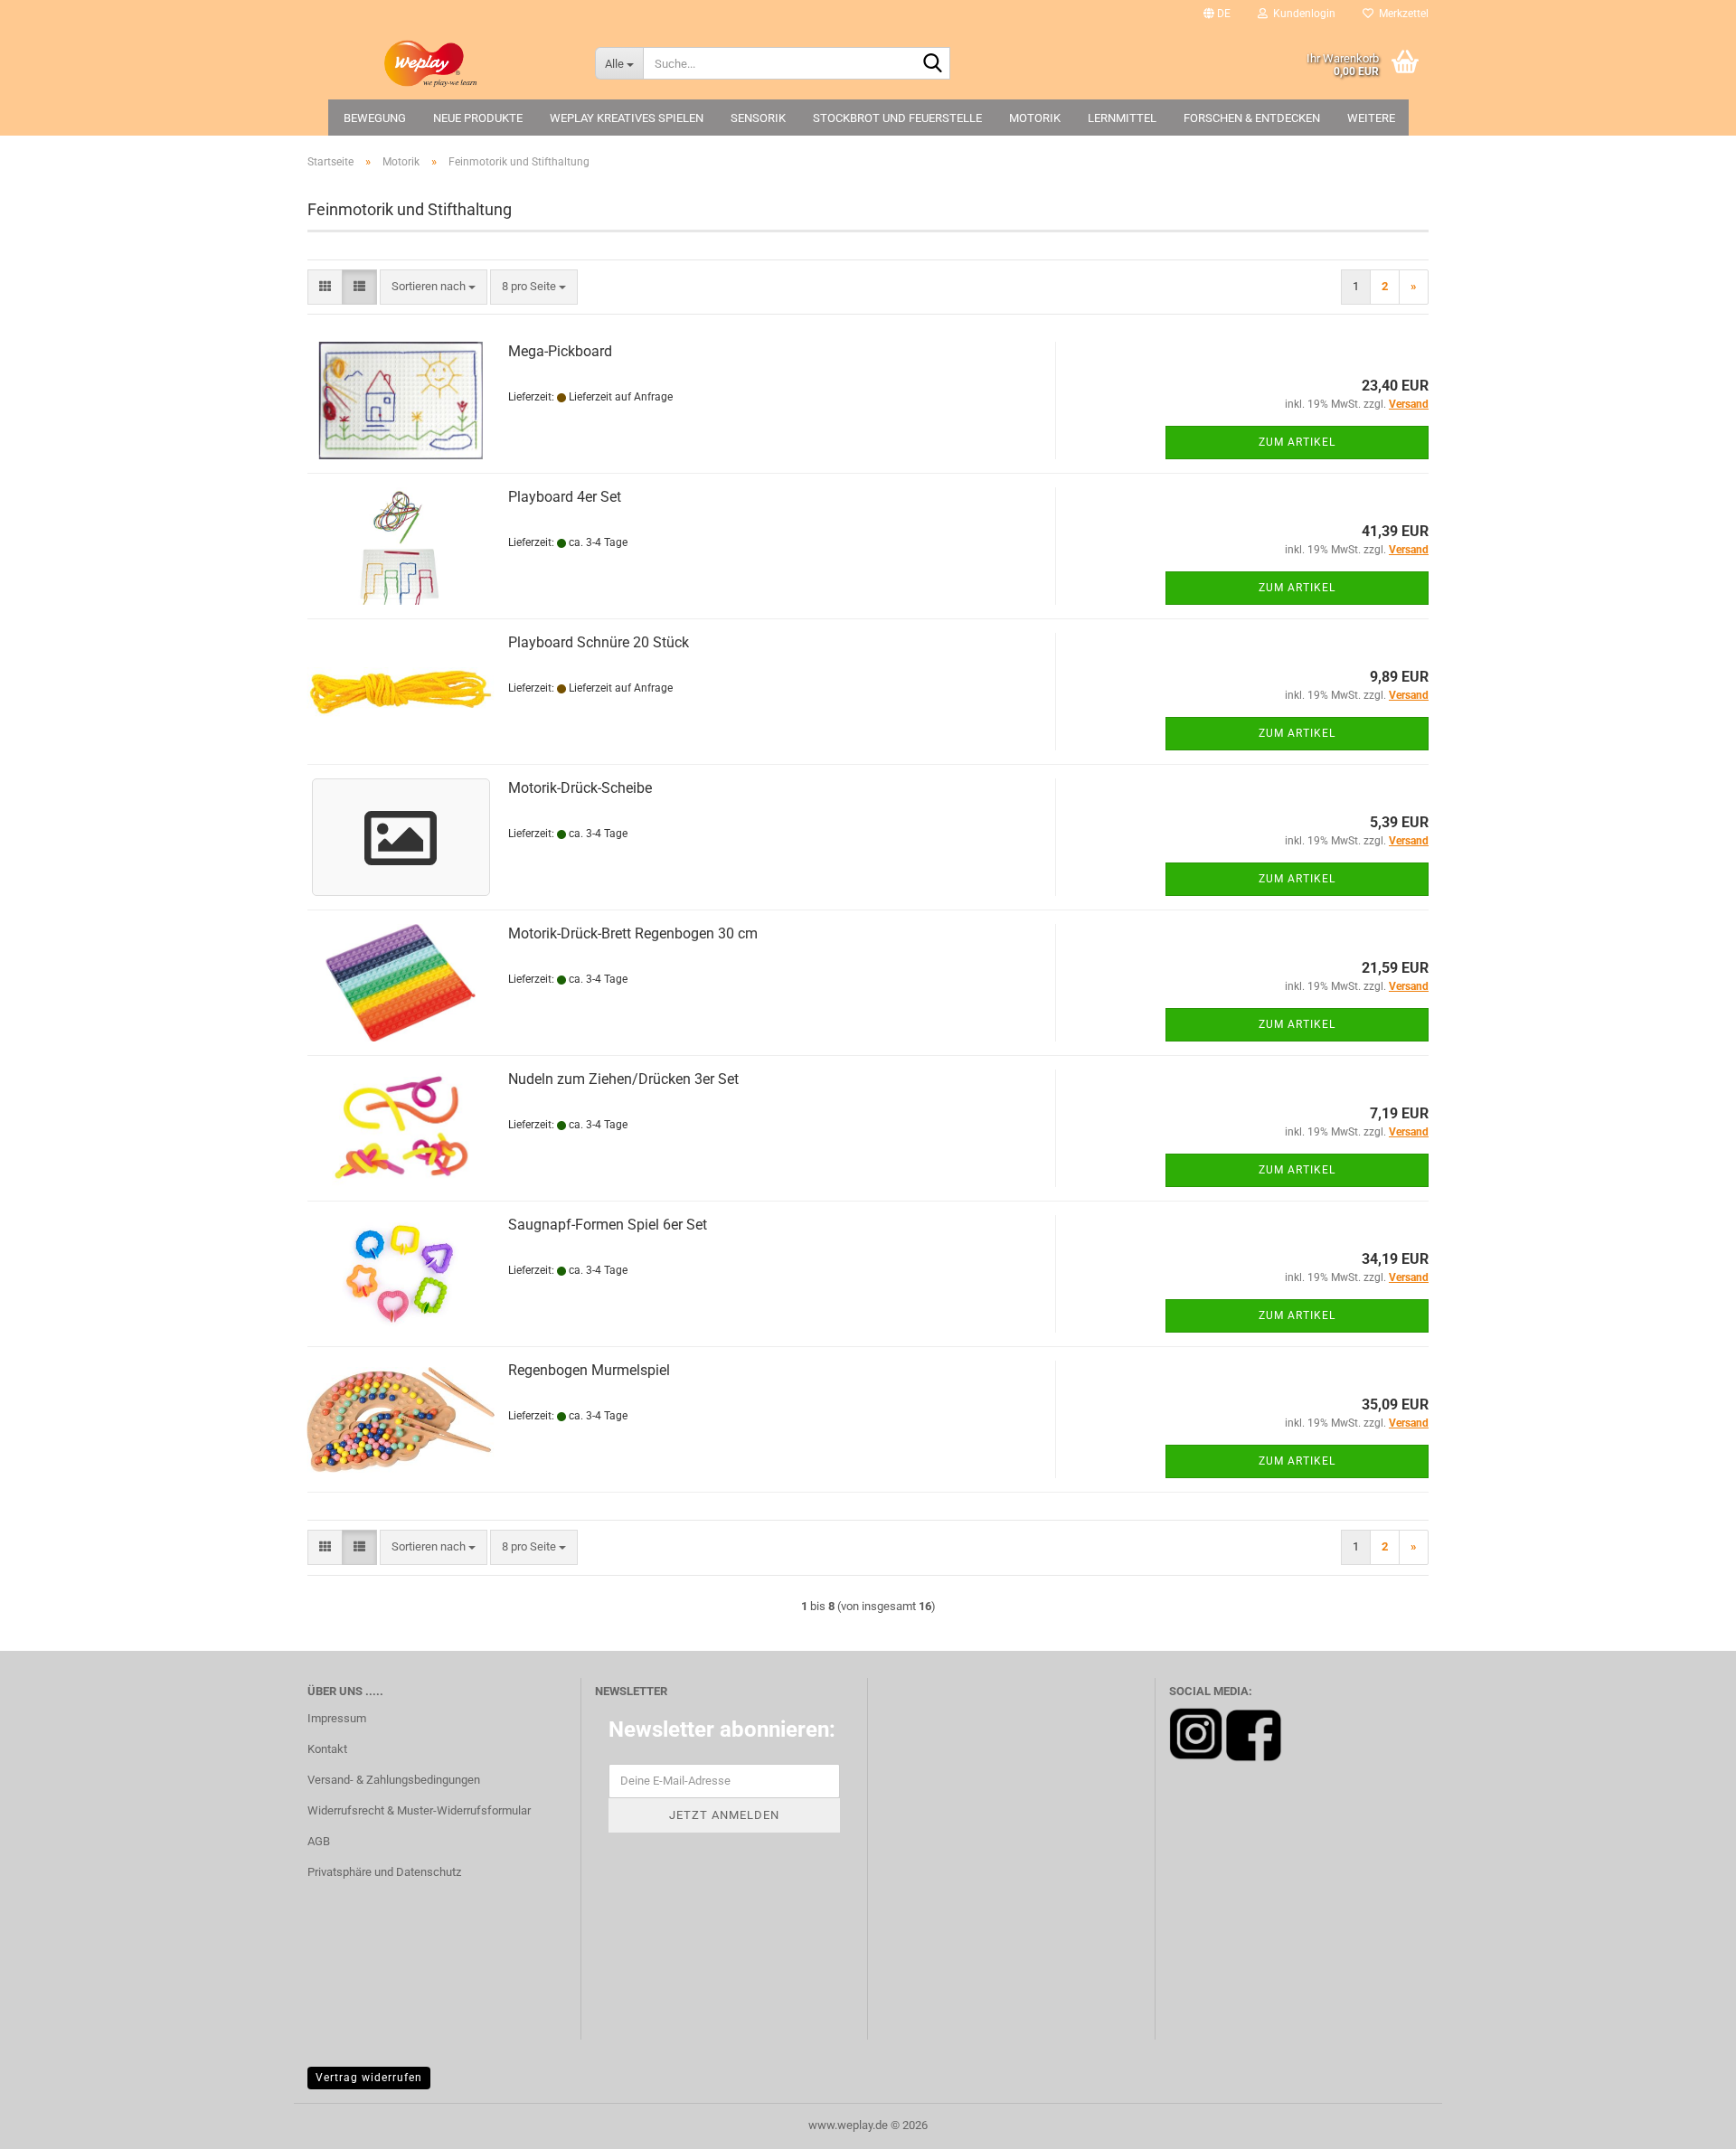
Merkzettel (1401, 14)
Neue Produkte (478, 118)
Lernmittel (1122, 118)
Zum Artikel (1297, 442)
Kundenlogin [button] (1302, 14)
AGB (319, 1841)
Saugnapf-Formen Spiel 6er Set (608, 1225)
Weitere (1371, 118)
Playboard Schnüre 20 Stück (599, 642)
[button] (1217, 14)
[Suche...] (933, 64)
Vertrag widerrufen (369, 2078)
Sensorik (758, 118)
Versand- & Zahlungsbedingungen (394, 1780)
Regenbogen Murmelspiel (589, 1370)
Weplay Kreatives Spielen (627, 118)
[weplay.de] (438, 63)
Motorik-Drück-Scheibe (580, 788)
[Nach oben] (1686, 2122)
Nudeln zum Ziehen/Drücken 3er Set (623, 1079)
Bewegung (375, 118)
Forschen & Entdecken (1252, 118)
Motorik (1035, 118)
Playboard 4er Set (565, 497)
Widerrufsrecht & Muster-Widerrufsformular (419, 1810)
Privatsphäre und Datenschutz (384, 1872)
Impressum (337, 1718)
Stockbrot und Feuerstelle (897, 118)
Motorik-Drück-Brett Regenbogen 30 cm (633, 933)
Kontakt (327, 1749)
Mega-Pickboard (560, 351)
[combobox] (434, 287)
